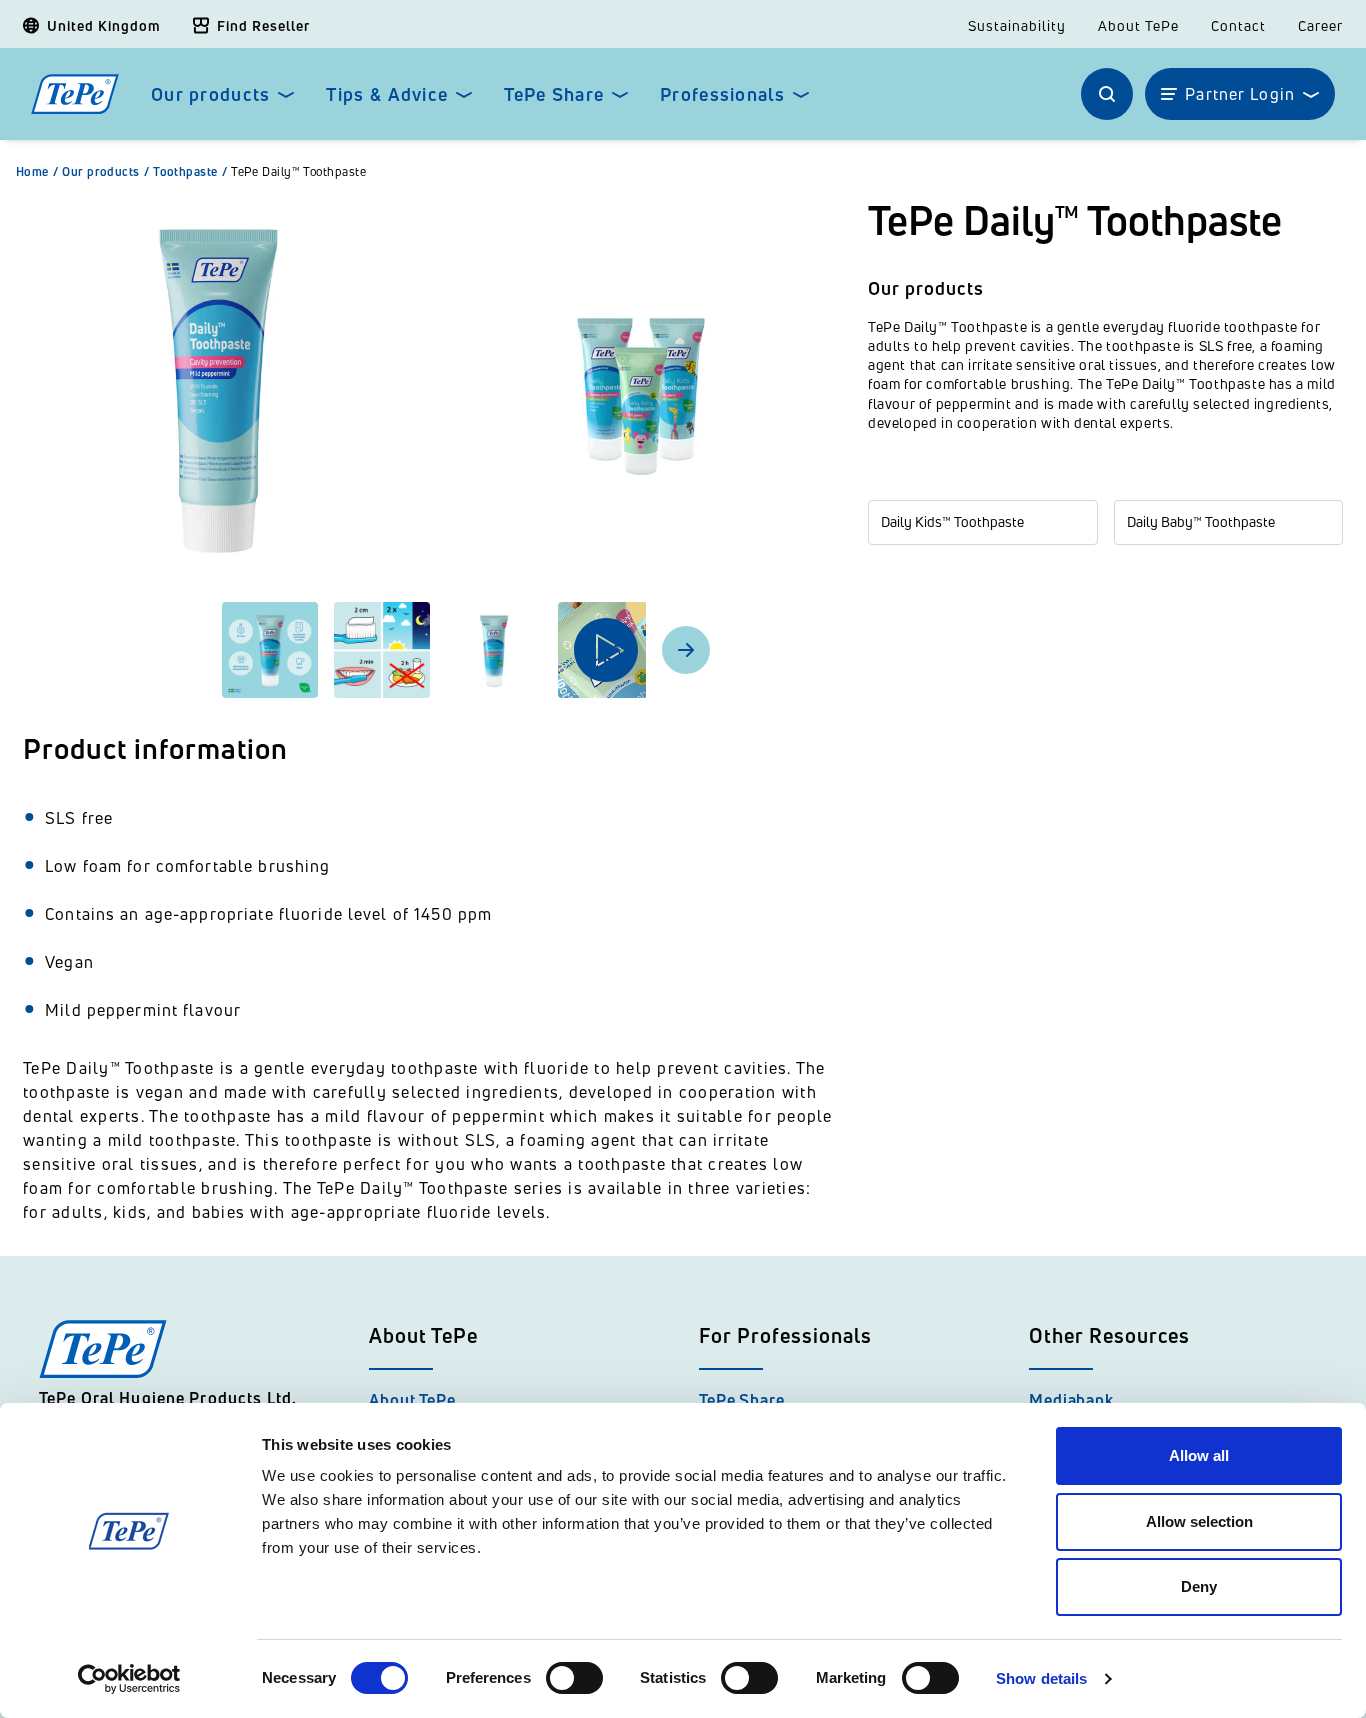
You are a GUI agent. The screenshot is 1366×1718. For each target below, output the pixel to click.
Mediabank (1071, 1400)
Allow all (1199, 1455)
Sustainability (1017, 26)
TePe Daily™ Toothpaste (298, 172)
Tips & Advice (387, 94)
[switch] (574, 1678)
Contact (1238, 26)
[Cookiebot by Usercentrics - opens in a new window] (129, 1679)
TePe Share (554, 94)
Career (1320, 26)
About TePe (1138, 26)
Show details (1041, 1678)
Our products (210, 94)
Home (37, 172)
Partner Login (1240, 94)
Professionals (722, 94)
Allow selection (1199, 1521)
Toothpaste (190, 172)
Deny (1199, 1586)
